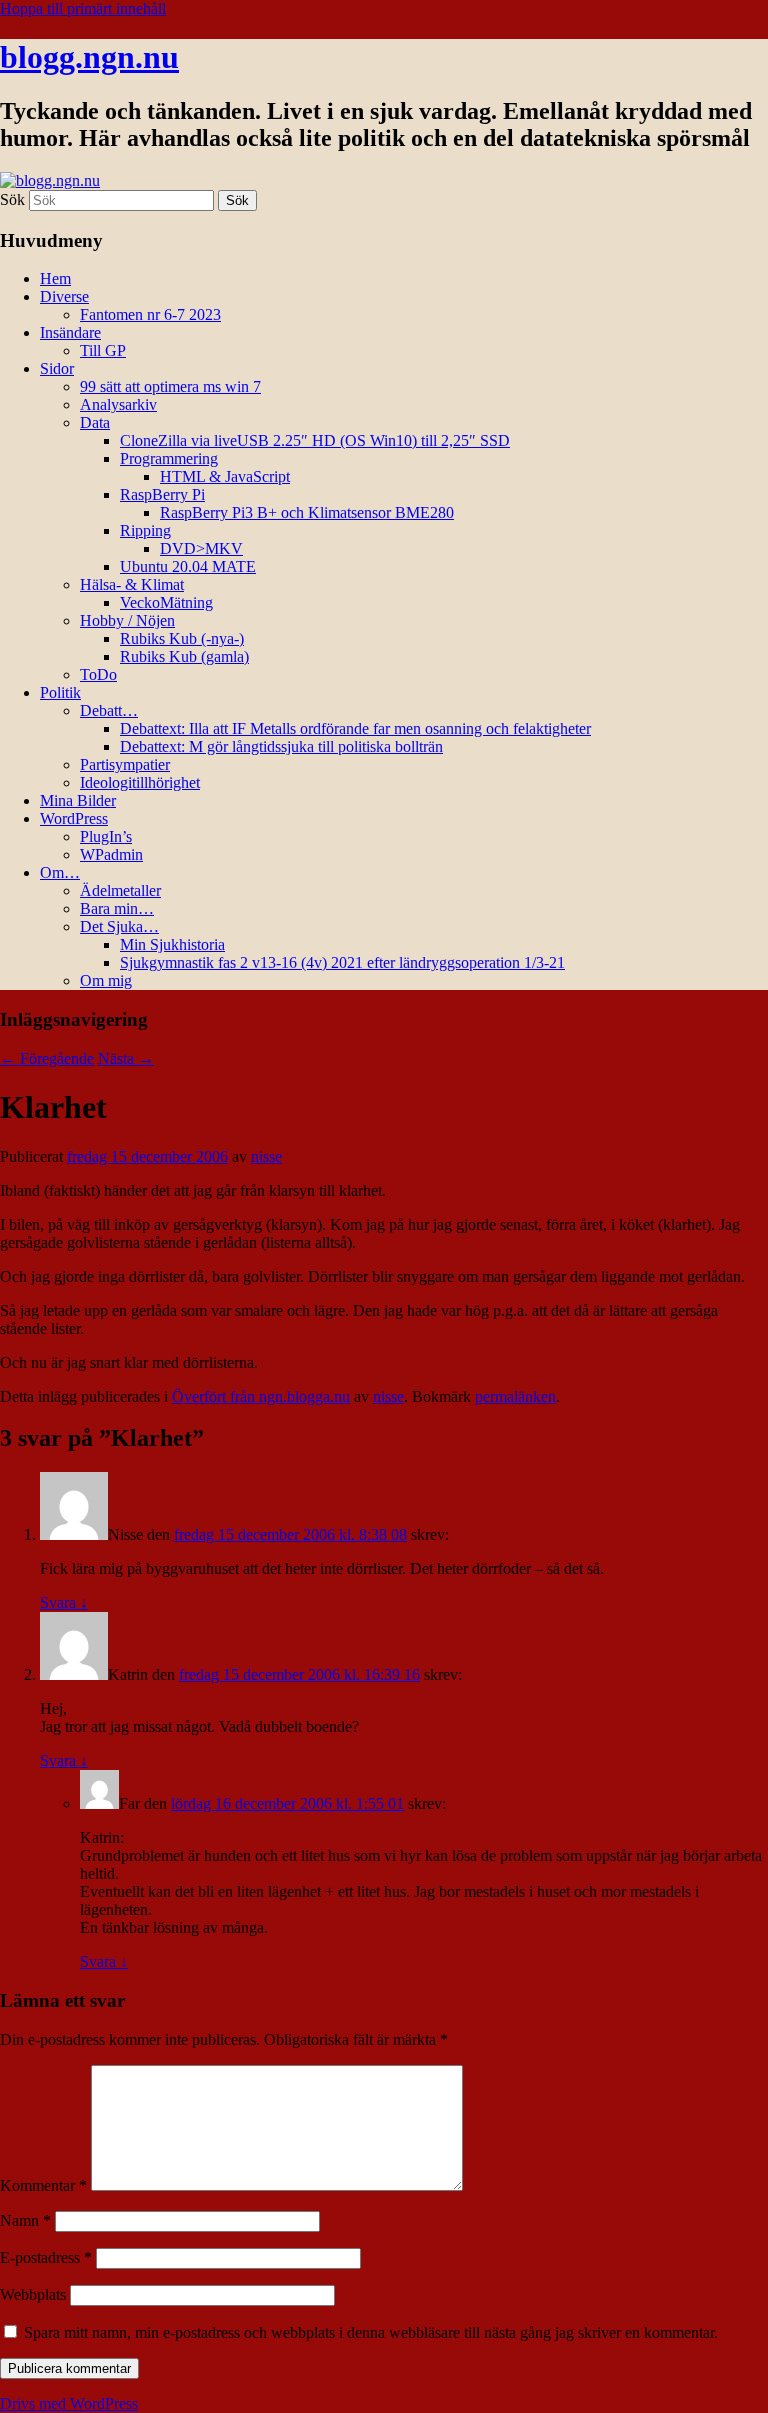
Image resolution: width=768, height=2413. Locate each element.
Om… (60, 872)
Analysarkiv (118, 404)
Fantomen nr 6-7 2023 (150, 314)
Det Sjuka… (119, 926)
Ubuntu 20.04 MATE (188, 566)
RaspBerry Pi (162, 494)
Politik (60, 692)
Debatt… (109, 710)
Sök (12, 199)
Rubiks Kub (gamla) (184, 656)
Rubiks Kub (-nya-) (182, 638)
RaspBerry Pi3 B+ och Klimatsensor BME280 (307, 512)
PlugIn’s (106, 836)
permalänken (515, 1396)
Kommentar (43, 2185)
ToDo (98, 674)
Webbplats (33, 2294)
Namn (25, 2220)
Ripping (145, 530)
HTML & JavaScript (225, 476)
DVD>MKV (201, 548)
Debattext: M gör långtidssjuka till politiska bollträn (281, 746)
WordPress (74, 818)
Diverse (64, 296)
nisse (266, 1156)
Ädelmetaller (120, 890)
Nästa (126, 1058)
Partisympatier (125, 764)
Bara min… (117, 908)
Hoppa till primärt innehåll (83, 8)
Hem (55, 278)
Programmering (169, 458)
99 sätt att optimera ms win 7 (170, 386)
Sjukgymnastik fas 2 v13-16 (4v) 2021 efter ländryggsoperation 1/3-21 (342, 962)
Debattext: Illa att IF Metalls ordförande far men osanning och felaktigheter (355, 728)
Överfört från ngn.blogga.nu (261, 1396)
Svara (64, 1602)
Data (95, 422)
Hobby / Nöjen (127, 620)
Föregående (47, 1058)
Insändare (70, 332)
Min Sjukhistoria (172, 944)
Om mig (106, 980)
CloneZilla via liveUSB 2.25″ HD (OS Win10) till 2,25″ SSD (315, 440)
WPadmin (111, 854)
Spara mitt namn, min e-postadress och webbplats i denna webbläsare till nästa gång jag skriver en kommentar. (371, 2332)
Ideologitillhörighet (140, 782)
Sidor (57, 368)
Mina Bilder (78, 800)
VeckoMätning (166, 602)
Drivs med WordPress (69, 2403)
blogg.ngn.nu (89, 57)
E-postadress (46, 2257)
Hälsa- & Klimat (132, 584)
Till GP (103, 350)
